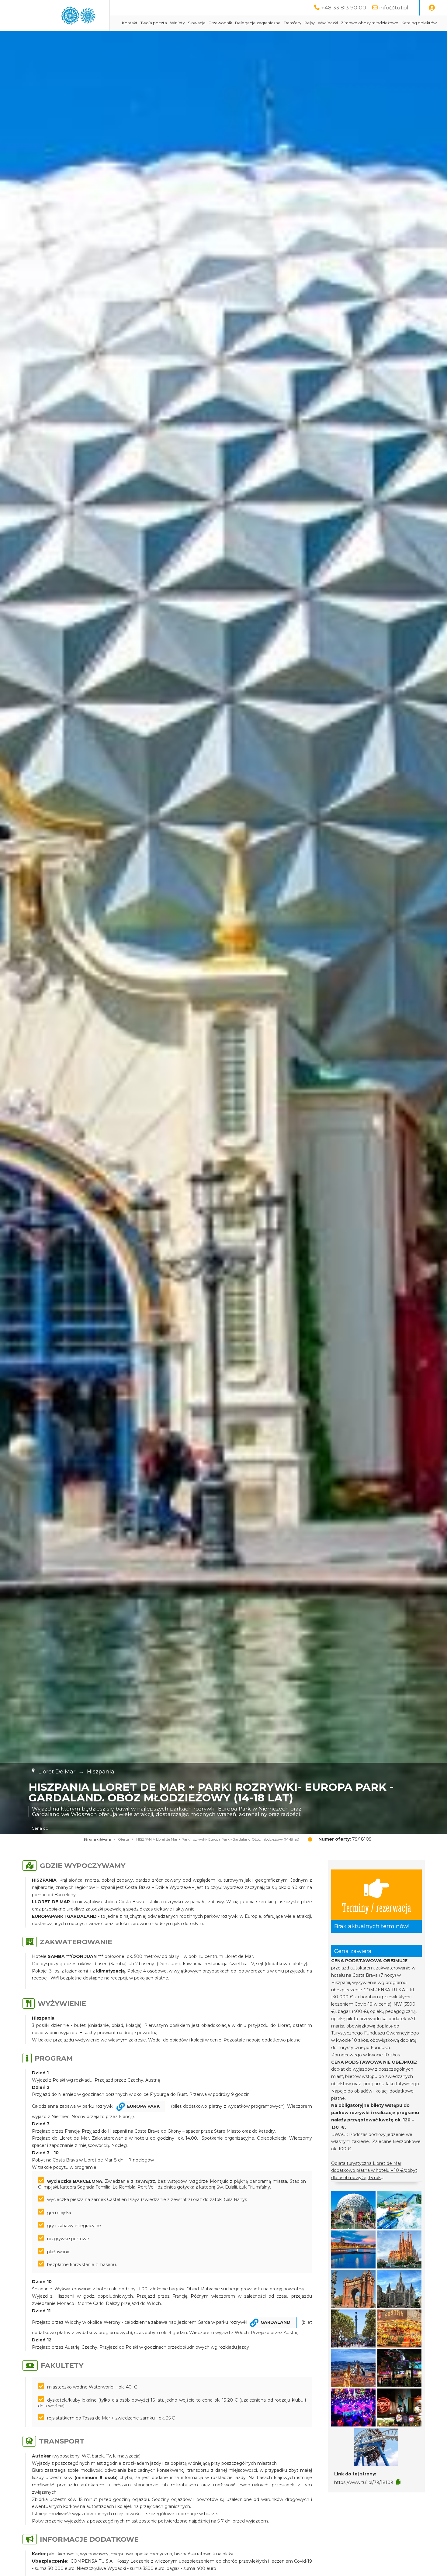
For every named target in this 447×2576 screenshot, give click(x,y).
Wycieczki (328, 23)
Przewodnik (220, 23)
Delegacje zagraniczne (258, 23)
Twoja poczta (154, 23)
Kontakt (130, 23)
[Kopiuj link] (398, 2482)
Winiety (177, 23)
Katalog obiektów (419, 23)
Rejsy (310, 23)
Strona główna (97, 1839)
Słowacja (197, 23)
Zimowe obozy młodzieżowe (370, 23)
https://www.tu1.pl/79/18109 (364, 2482)
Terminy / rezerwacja (376, 1907)
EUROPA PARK (143, 2106)
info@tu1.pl (394, 7)
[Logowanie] (432, 8)
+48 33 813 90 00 (344, 7)
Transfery (293, 23)
